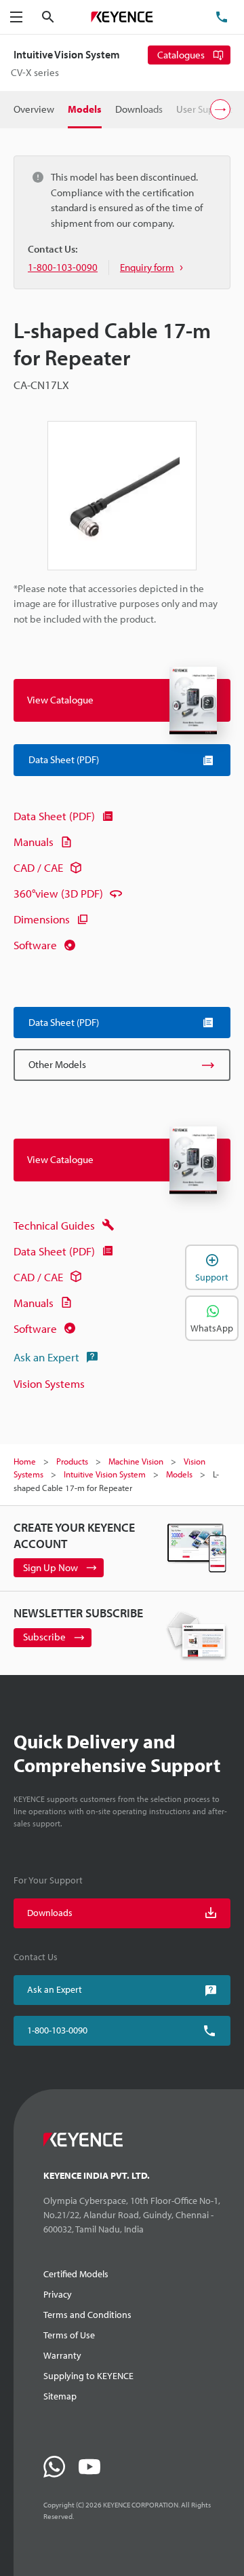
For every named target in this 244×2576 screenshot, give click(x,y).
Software (35, 945)
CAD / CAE (38, 867)
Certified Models (76, 2274)
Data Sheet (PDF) (54, 816)
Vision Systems (49, 1383)
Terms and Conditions (87, 2315)
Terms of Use (69, 2335)
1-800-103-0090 (57, 2030)
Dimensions (42, 919)
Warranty (62, 2355)
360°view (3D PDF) (58, 893)
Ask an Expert (46, 1357)
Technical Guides (54, 1225)
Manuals (34, 842)
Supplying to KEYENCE (88, 2376)
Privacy (58, 2294)
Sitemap (60, 2396)
